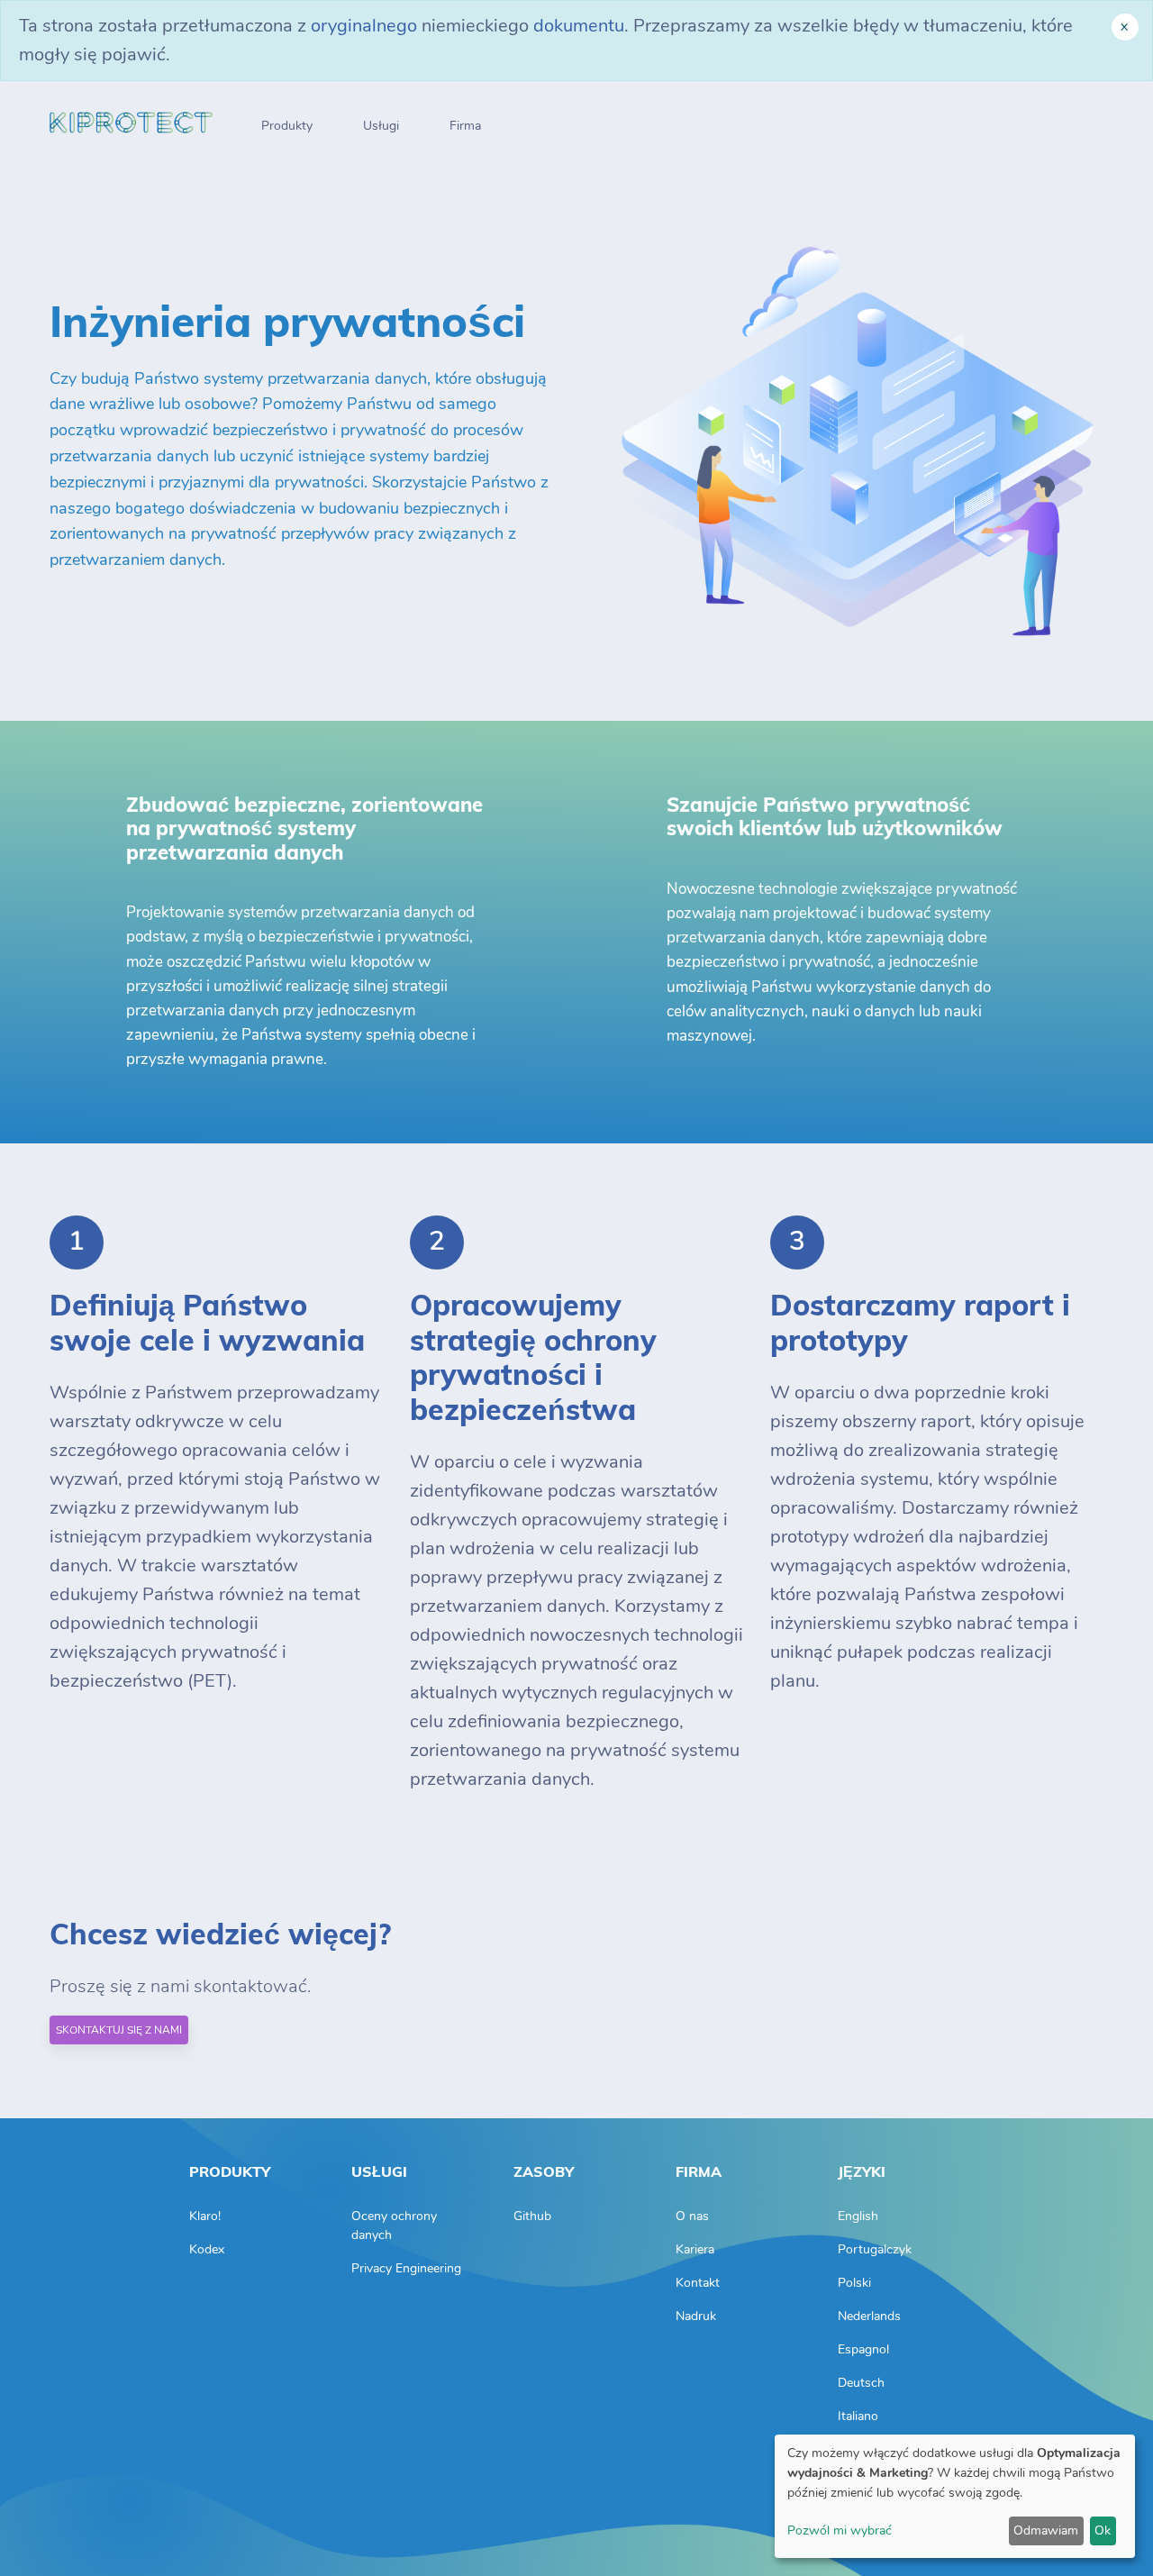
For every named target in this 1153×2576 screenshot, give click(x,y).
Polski (854, 2283)
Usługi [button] (381, 126)
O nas (692, 2216)
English (858, 2216)
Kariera (695, 2249)
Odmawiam (1046, 2530)
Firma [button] (465, 126)
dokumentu (579, 26)
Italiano (858, 2416)
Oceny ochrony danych (394, 2226)
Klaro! (205, 2216)
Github (532, 2216)
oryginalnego (364, 26)
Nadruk (696, 2316)
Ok (1103, 2530)
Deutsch (861, 2383)
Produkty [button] (287, 126)
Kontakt (698, 2283)
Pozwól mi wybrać (840, 2530)
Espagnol (863, 2349)
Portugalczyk (875, 2249)
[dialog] (955, 2496)
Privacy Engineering (406, 2268)
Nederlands (869, 2316)
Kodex (207, 2249)
